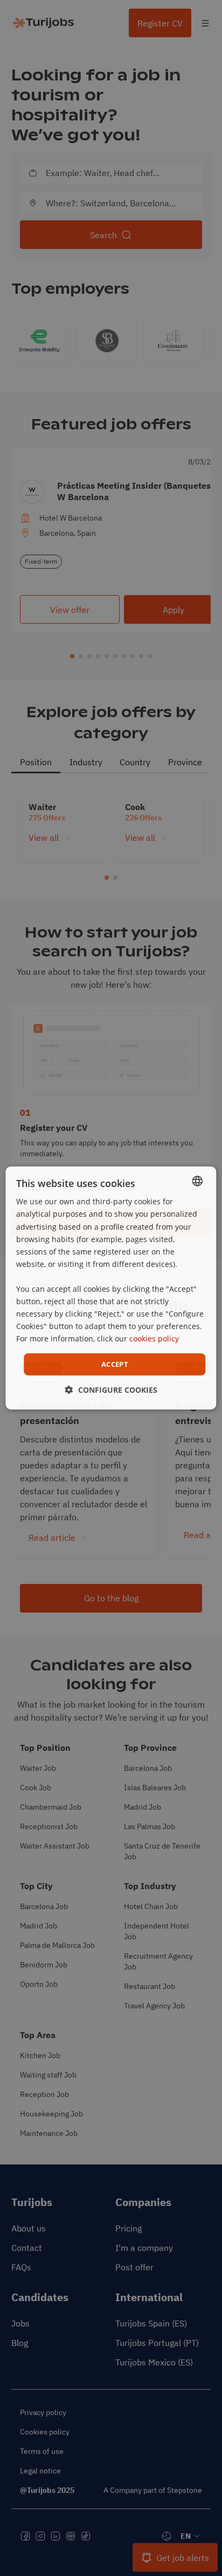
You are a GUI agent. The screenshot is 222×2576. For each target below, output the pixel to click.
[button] (111, 1390)
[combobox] (198, 1181)
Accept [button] (115, 1364)
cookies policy (154, 1338)
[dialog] (111, 1288)
